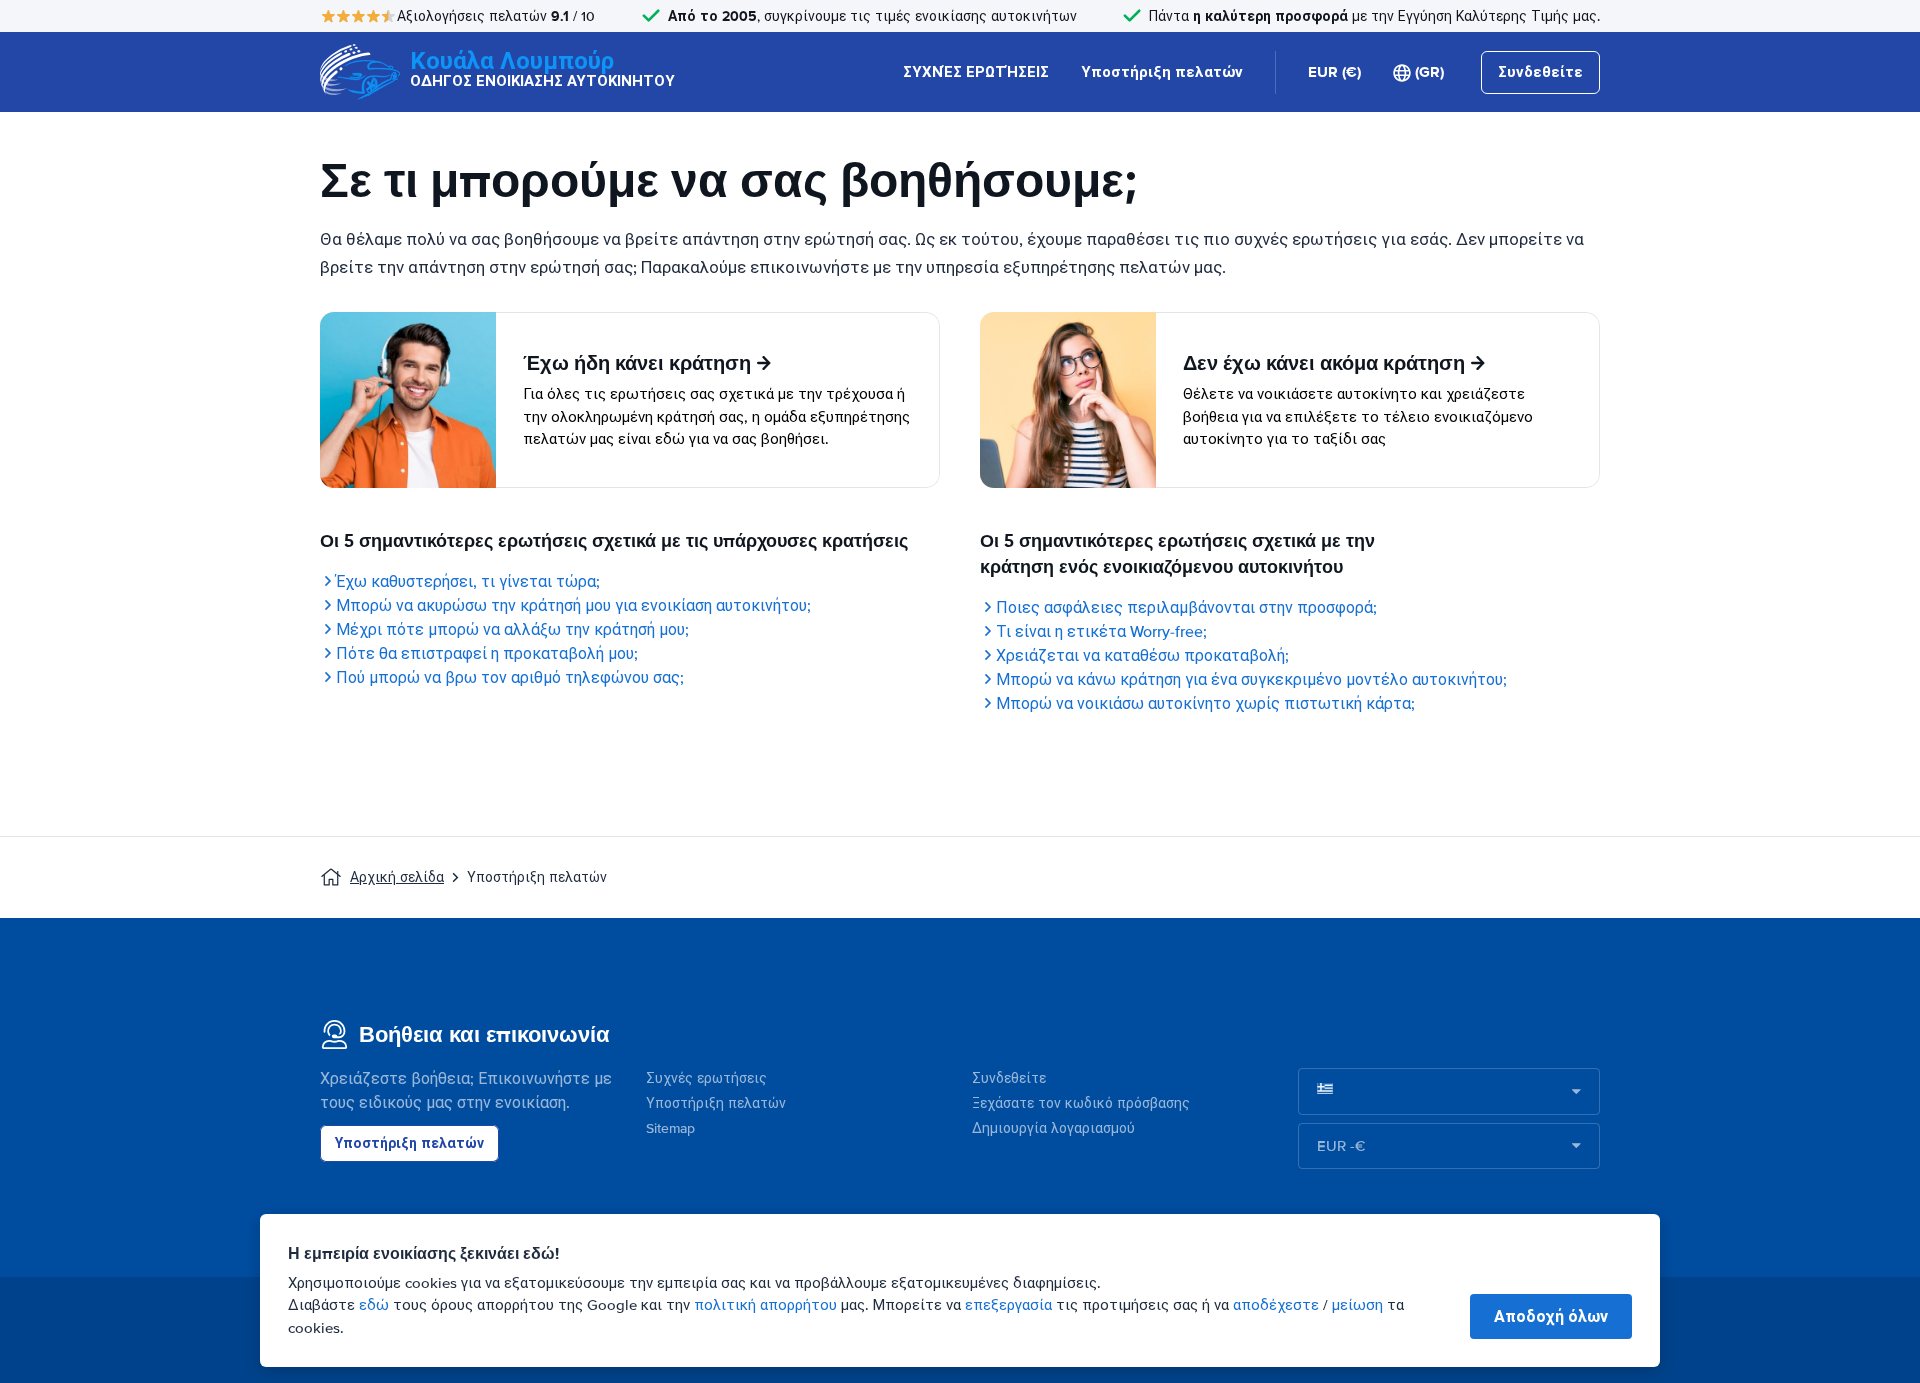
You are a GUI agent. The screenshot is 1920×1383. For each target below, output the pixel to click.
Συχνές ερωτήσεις (706, 1078)
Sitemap (670, 1128)
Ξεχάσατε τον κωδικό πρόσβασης (1081, 1103)
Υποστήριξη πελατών (1162, 72)
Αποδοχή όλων (1551, 1316)
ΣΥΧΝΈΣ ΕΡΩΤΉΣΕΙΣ (976, 72)
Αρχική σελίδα (397, 877)
